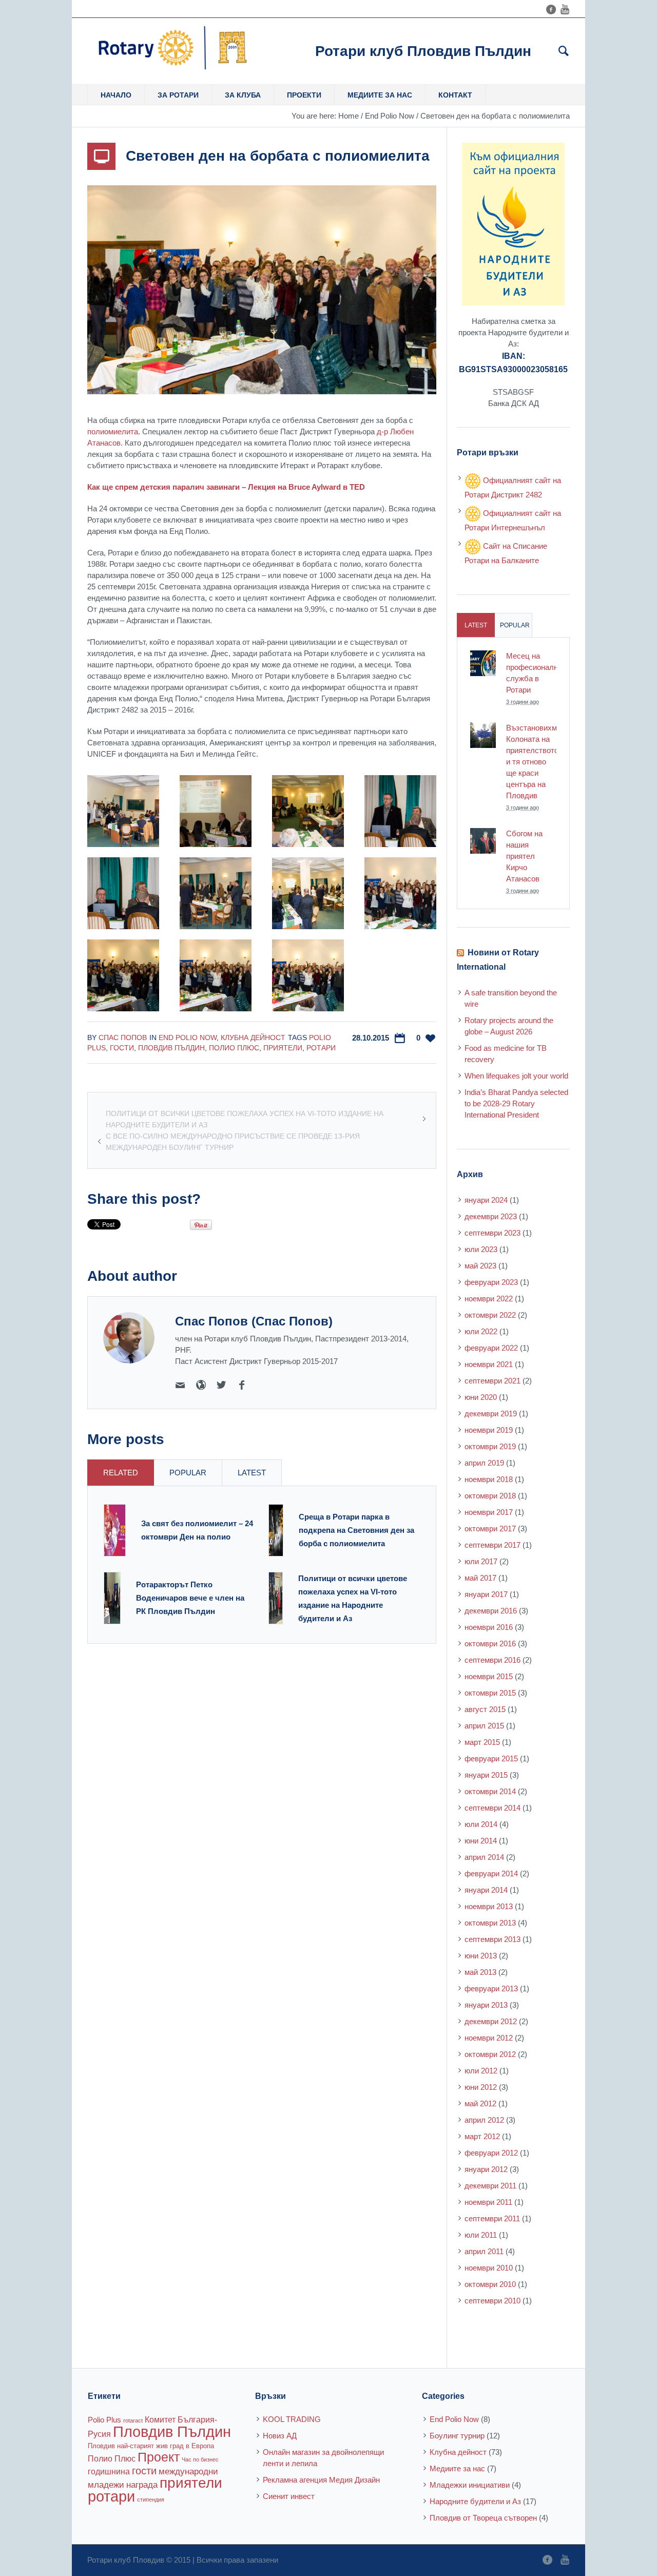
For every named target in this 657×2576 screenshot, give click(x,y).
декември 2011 (490, 2186)
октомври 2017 (490, 1529)
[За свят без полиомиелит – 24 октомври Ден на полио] (115, 1530)
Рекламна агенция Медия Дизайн (321, 2480)
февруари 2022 (491, 1348)
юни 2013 (481, 1956)
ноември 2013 (489, 1906)
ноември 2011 (488, 2202)
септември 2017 (492, 1545)
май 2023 (480, 1266)
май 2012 (480, 2103)
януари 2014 (486, 1890)
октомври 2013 (490, 1923)
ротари (321, 1048)
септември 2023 (492, 1233)
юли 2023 (481, 1249)
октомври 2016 (490, 1643)
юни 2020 (481, 1397)
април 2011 (484, 2251)
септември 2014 (492, 1808)
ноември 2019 (489, 1430)
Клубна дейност (253, 1037)
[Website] (201, 1385)
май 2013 (480, 1972)
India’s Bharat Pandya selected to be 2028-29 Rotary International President (516, 1103)
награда (142, 2485)
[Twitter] (221, 1385)
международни (188, 2471)
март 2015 (482, 1742)
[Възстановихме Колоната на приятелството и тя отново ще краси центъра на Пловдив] (483, 734)
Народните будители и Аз (475, 2501)
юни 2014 (481, 1841)
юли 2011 (481, 2235)
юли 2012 (481, 2071)
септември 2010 (492, 2301)
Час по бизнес (200, 2459)
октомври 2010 (490, 2284)
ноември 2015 (489, 1676)
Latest (252, 1473)
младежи (106, 2485)
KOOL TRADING (292, 2419)
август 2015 (485, 1709)
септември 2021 (492, 1381)
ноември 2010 (489, 2268)
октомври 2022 (490, 1315)
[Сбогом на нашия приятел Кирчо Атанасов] (483, 840)
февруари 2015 (491, 1758)
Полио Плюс (234, 1048)
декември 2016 (491, 1611)
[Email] (180, 1385)
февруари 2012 (491, 2153)
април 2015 (484, 1726)
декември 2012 (491, 2021)
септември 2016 (492, 1660)
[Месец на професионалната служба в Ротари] (483, 662)
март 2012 (482, 2136)
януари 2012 (486, 2169)
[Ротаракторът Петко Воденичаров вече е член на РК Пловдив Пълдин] (112, 1597)
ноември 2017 (489, 1512)
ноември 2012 (489, 2038)
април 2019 (484, 1463)
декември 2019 (491, 1414)
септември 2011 (492, 2218)
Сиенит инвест (289, 2496)
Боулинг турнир (457, 2436)
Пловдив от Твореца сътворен (483, 2518)
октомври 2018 (490, 1496)
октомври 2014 (490, 1791)
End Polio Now (390, 116)
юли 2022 (481, 1331)
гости (122, 1048)
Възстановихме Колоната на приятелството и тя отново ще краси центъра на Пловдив (534, 762)
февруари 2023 (491, 1282)
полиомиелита (113, 431)
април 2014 (484, 1857)
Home (349, 116)
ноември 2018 (489, 1479)
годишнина (109, 2471)
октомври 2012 (490, 2054)
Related (121, 1473)
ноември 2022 (489, 1299)
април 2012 (484, 2120)
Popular (188, 1473)
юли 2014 (481, 1824)
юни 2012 (481, 2087)
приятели (283, 1048)
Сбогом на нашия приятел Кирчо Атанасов (524, 856)
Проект (159, 2457)
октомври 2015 (490, 1693)
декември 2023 (491, 1216)
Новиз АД (280, 2436)
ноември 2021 (489, 1364)
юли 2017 (481, 1561)
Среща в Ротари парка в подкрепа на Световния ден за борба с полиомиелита (356, 1530)
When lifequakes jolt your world (516, 1076)
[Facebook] (551, 9)
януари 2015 (486, 1775)
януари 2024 (486, 1200)
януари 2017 (486, 1594)
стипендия (151, 2500)
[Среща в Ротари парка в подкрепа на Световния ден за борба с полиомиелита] (276, 1530)
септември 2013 (492, 1939)
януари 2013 (486, 2005)
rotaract (133, 2420)
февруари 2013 (491, 1988)
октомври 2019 (490, 1446)
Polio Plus (104, 2420)
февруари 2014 (491, 1873)
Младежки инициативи (470, 2485)
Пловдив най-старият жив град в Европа (151, 2446)
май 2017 (480, 1578)
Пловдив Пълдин (171, 1048)
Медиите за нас (457, 2468)
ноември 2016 (489, 1627)
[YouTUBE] (565, 9)
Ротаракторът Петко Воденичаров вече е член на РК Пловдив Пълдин (190, 1598)
